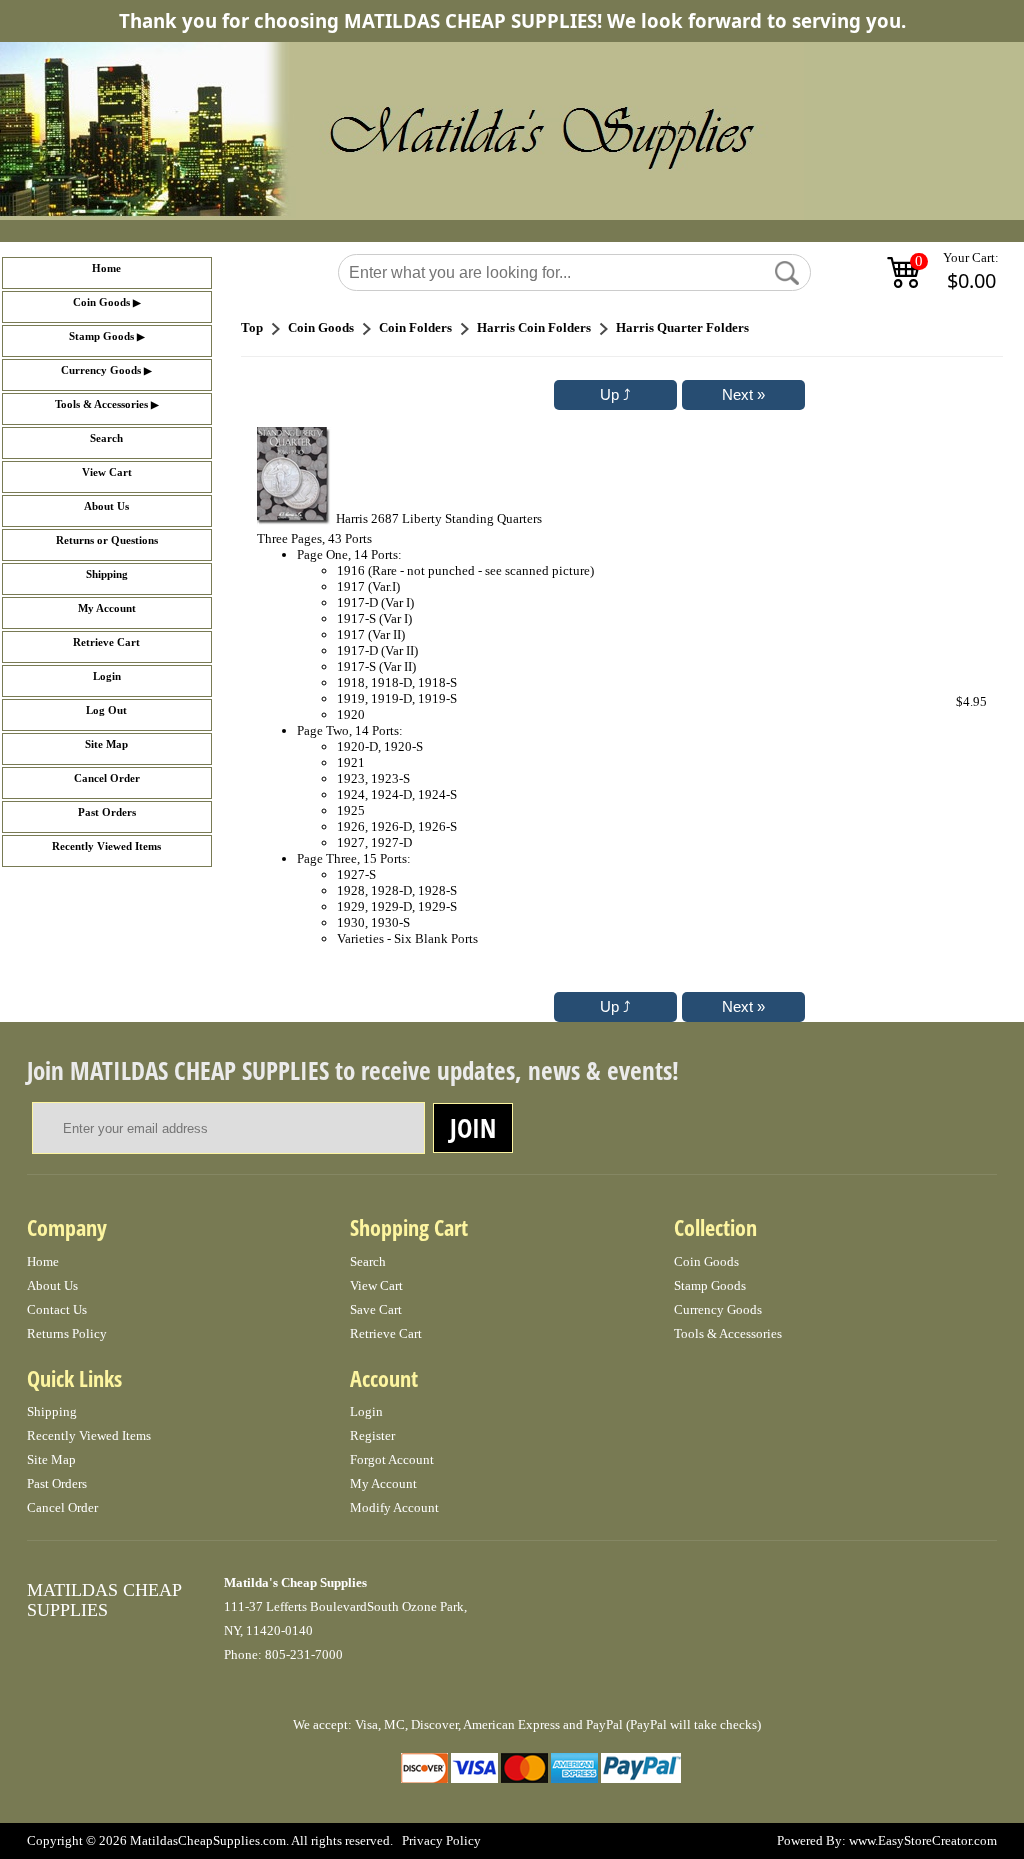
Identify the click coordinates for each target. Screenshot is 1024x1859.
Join (473, 1128)
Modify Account (394, 1507)
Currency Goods (101, 370)
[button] (787, 273)
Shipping (107, 574)
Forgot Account (392, 1459)
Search (106, 438)
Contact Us (57, 1309)
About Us (106, 506)
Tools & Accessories (101, 404)
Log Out (106, 710)
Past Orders (107, 812)
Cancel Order (107, 778)
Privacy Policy (441, 1840)
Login (107, 676)
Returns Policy (67, 1333)
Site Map (106, 744)
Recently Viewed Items (106, 846)
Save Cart (376, 1309)
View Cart (107, 472)
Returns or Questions (107, 540)
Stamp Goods (101, 336)
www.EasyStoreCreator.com (923, 1840)
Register (372, 1435)
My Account (107, 608)
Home (106, 268)
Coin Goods (101, 302)
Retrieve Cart (106, 642)
